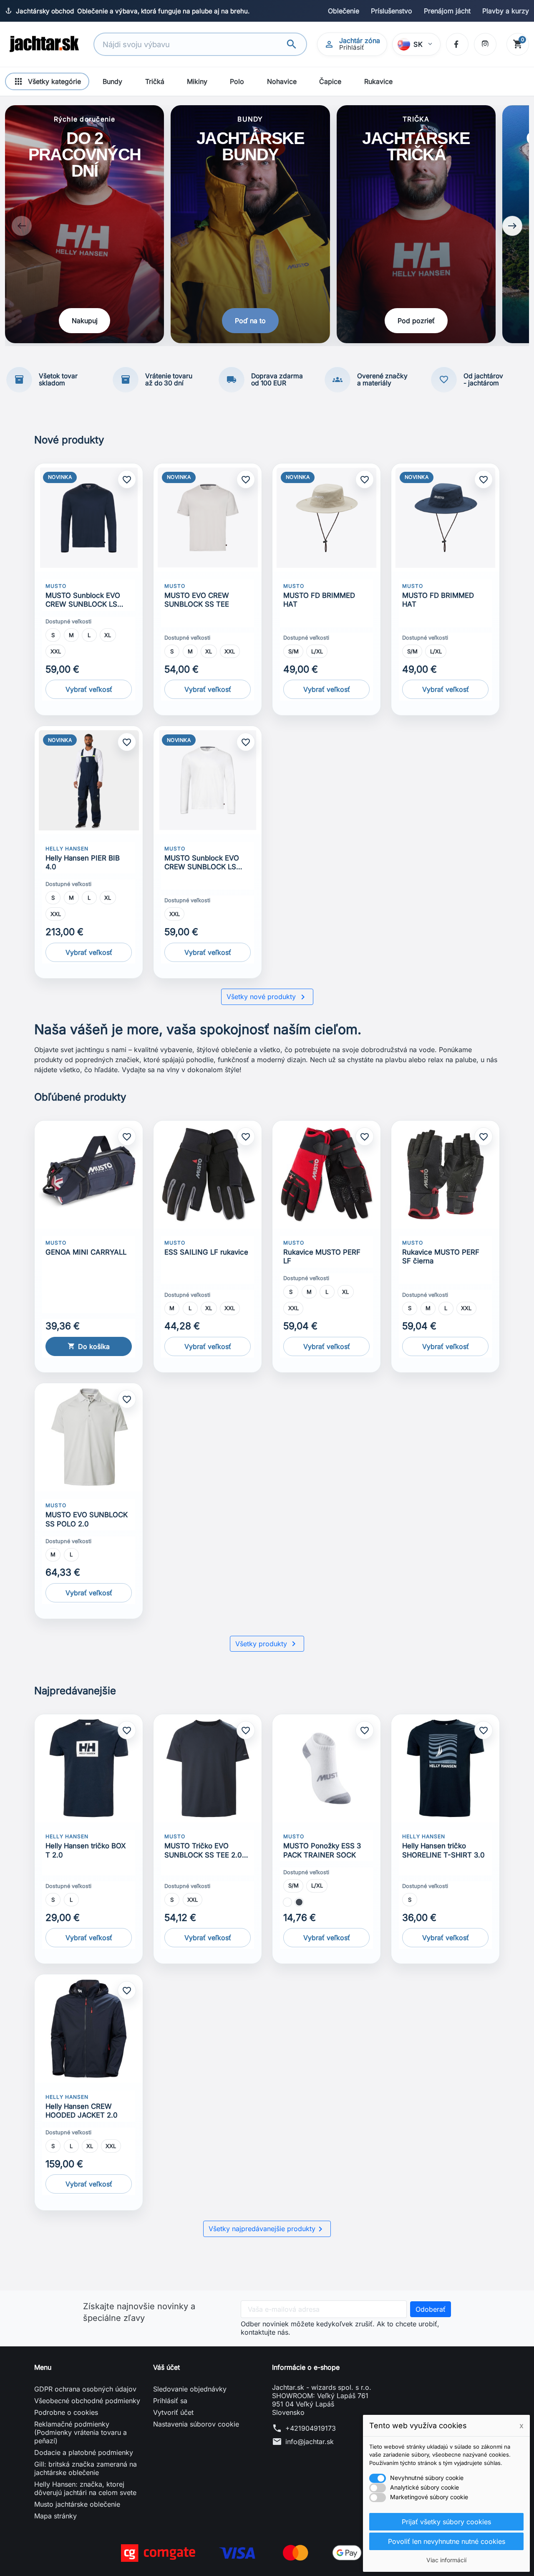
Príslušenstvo (392, 11)
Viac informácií (446, 2560)
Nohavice (282, 81)
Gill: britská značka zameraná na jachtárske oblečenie (86, 2468)
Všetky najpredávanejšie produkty (267, 2229)
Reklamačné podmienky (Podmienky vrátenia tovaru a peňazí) (81, 2432)
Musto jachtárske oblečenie (77, 2504)
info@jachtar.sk (310, 2442)
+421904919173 (311, 2428)
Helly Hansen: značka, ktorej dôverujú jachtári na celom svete (85, 2488)
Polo (237, 81)
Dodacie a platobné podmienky (84, 2452)
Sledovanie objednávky (190, 2389)
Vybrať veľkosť (89, 689)
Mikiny (197, 81)
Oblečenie (344, 11)
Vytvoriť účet (173, 2412)
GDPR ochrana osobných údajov (85, 2389)
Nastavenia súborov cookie (196, 2424)
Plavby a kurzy (506, 11)
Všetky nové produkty (267, 997)
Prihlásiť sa (170, 2401)
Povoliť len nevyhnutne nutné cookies (447, 2541)
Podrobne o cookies (66, 2412)
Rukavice (378, 81)
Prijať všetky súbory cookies (446, 2522)
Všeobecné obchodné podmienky (87, 2401)
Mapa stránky (55, 2516)
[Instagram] (485, 44)
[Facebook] (457, 44)
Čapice (330, 81)
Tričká (155, 81)
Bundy (112, 81)
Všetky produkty (267, 1644)
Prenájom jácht (447, 11)
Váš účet (166, 2367)
